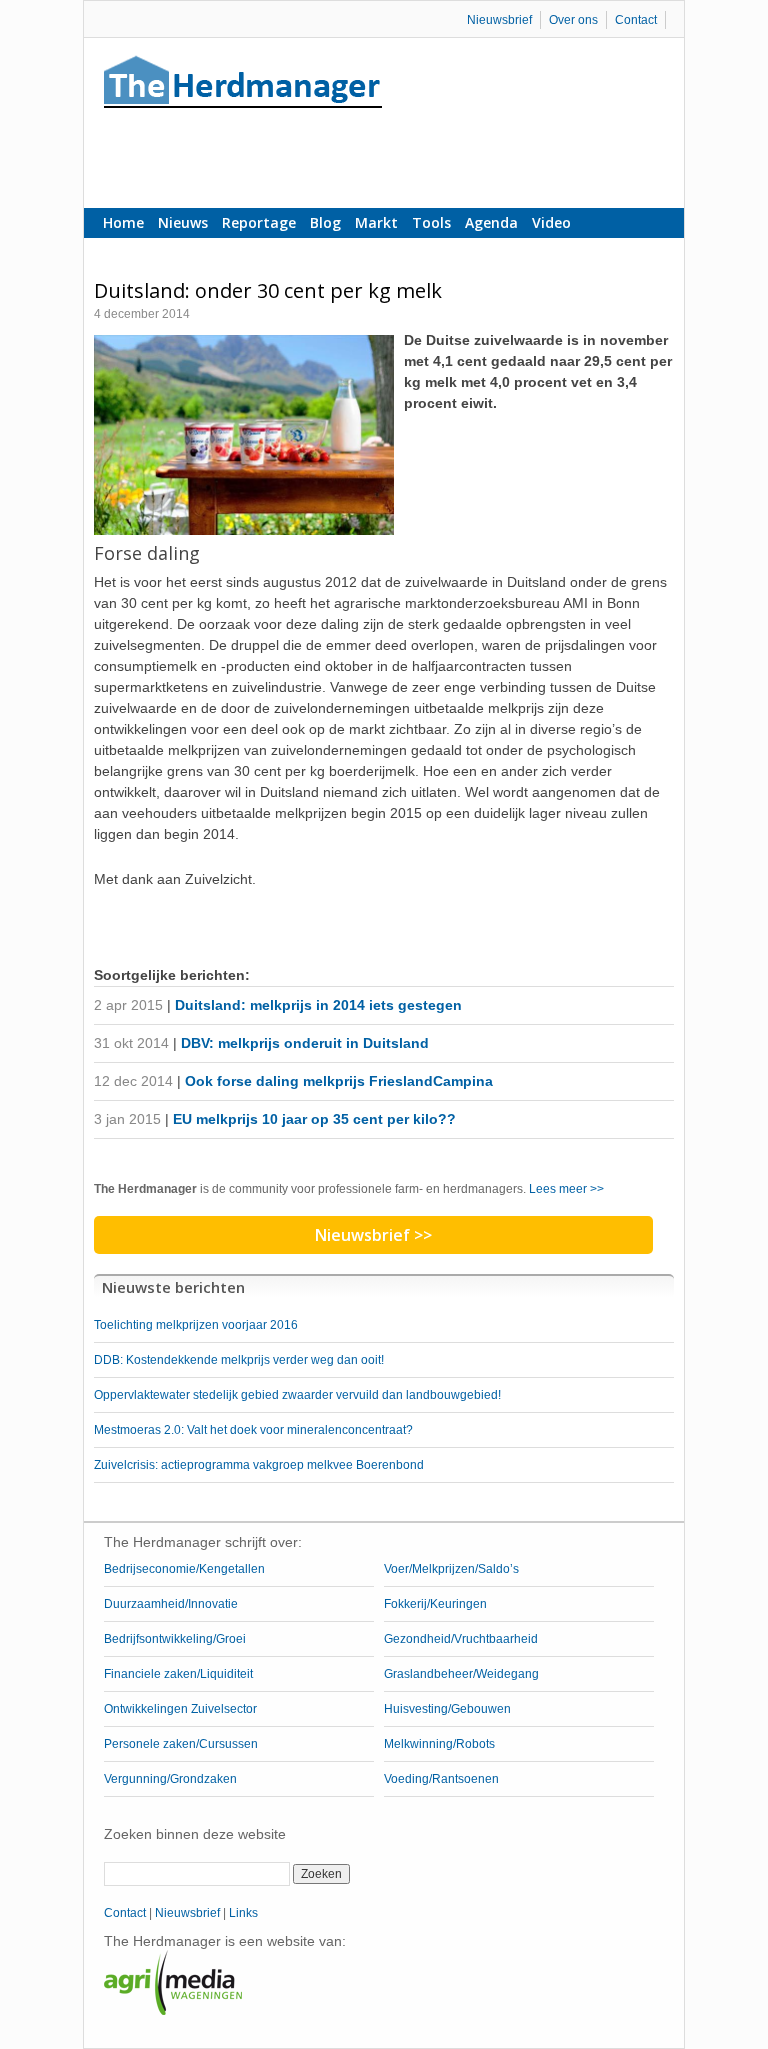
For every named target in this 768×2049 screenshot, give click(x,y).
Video (551, 222)
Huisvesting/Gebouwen (447, 1709)
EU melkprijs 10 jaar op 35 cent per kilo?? (314, 1119)
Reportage (259, 222)
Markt (376, 222)
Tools (431, 222)
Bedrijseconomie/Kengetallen (184, 1569)
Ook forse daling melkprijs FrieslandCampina (339, 1081)
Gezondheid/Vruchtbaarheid (461, 1639)
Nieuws (183, 222)
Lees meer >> (566, 1189)
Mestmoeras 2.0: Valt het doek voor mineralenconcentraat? (253, 1430)
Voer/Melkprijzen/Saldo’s (451, 1569)
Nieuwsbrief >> (373, 1235)
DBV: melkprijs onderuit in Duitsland (305, 1043)
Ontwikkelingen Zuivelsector (180, 1709)
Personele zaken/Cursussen (181, 1744)
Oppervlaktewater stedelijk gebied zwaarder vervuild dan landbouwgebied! (297, 1395)
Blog (325, 222)
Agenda (491, 222)
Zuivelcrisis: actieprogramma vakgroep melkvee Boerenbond (259, 1465)
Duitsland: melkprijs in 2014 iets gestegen (318, 1005)
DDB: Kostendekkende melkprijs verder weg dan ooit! (239, 1360)
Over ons (573, 20)
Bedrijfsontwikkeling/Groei (175, 1639)
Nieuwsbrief (499, 20)
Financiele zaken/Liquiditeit (178, 1674)
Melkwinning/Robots (439, 1744)
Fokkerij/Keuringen (435, 1604)
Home (123, 222)
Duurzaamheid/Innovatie (171, 1604)
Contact (636, 20)
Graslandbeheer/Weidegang (461, 1674)
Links (243, 1913)
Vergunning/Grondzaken (170, 1779)
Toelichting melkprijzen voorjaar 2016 (196, 1325)
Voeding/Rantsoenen (441, 1779)
